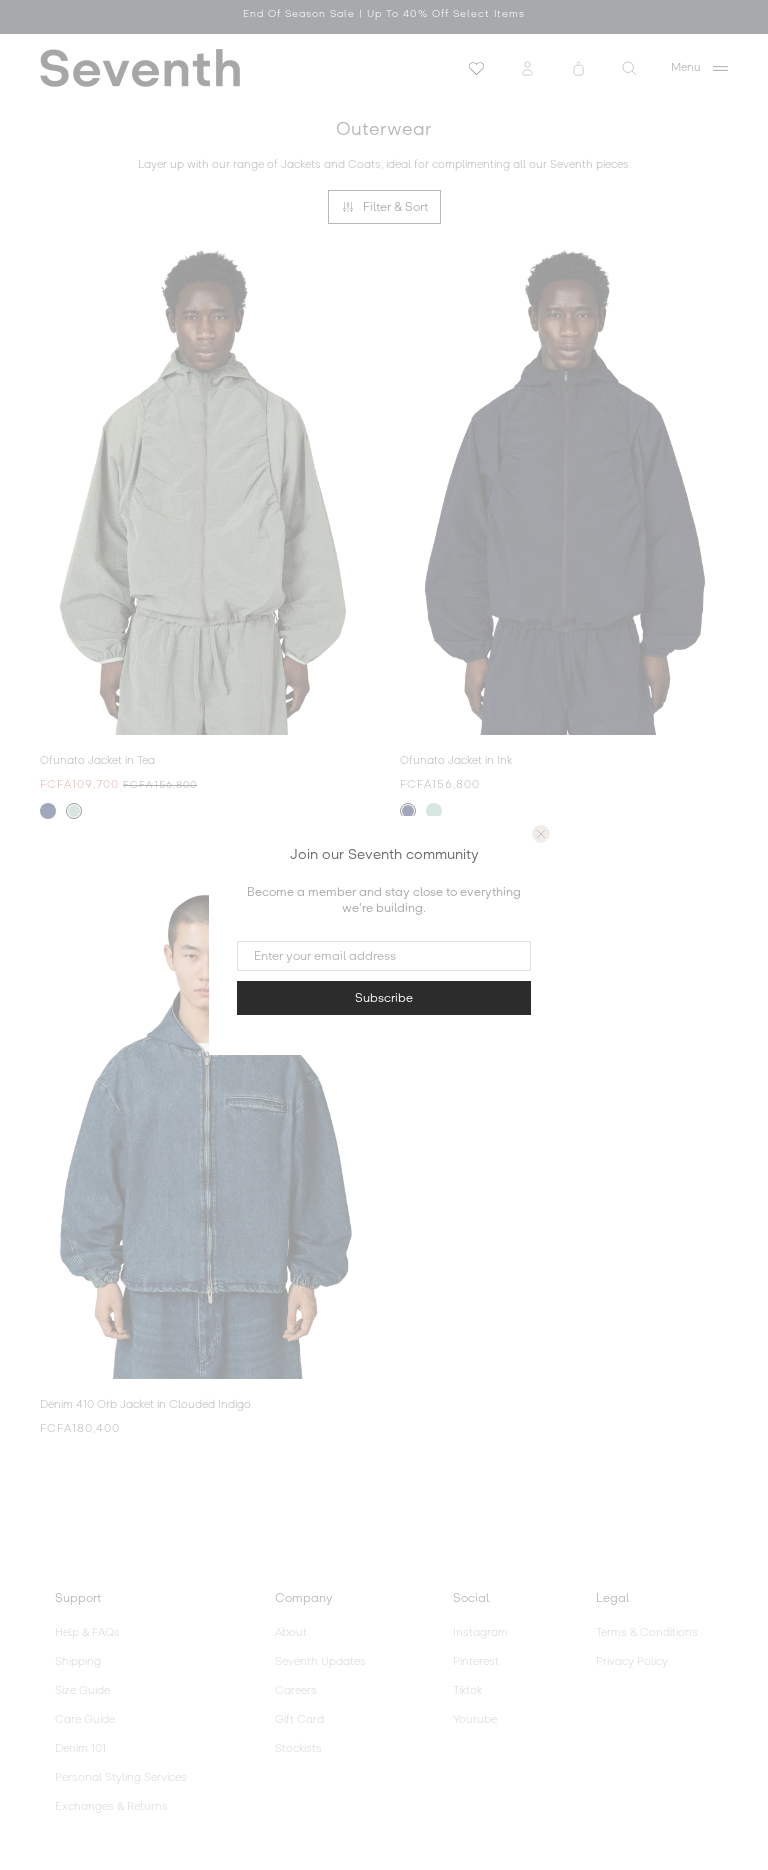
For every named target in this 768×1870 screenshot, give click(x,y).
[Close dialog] (541, 834)
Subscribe (384, 998)
